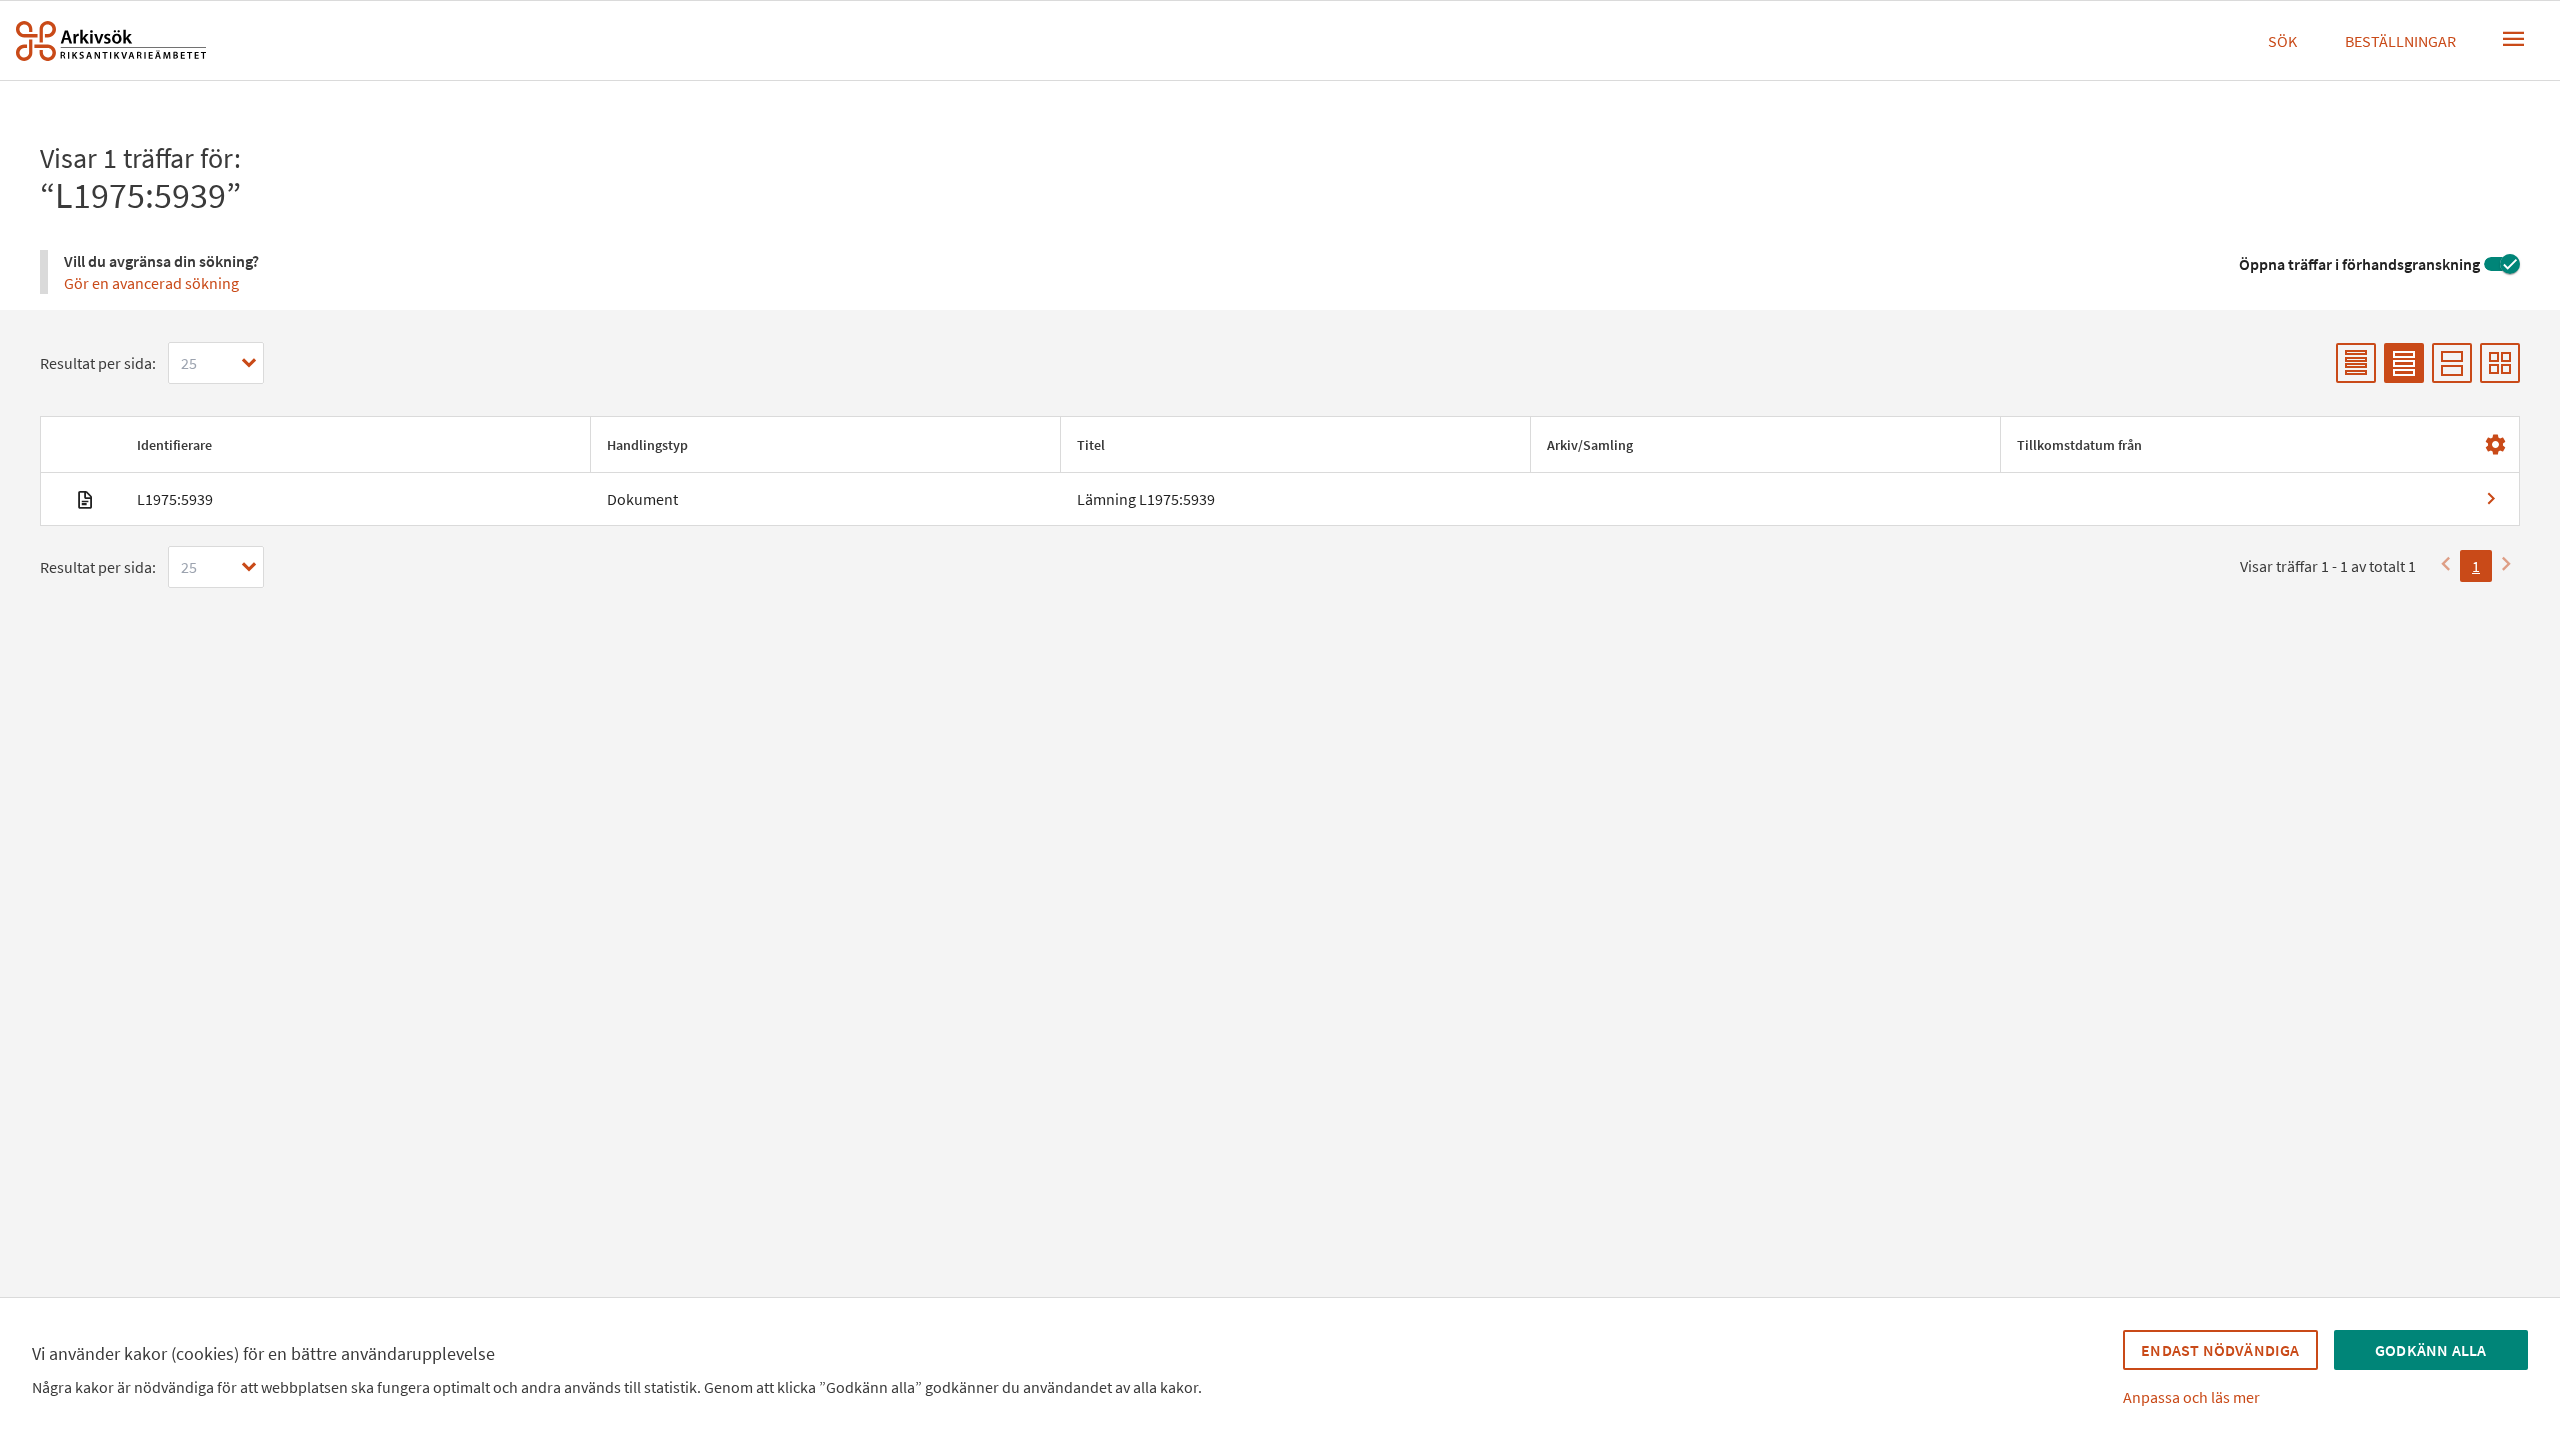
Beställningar (2400, 41)
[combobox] (216, 363)
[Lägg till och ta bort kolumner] (2495, 445)
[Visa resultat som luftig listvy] (2452, 363)
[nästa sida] (2506, 566)
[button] (355, 445)
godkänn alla (2430, 1350)
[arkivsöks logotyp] (111, 41)
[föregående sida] (2446, 566)
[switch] (2502, 264)
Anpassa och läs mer (2191, 1397)
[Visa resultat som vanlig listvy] (2404, 363)
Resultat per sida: (98, 363)
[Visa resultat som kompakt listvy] (2356, 363)
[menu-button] (2514, 39)
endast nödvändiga (2220, 1350)
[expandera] (249, 363)
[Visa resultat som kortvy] (2500, 363)
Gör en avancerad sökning (151, 283)
